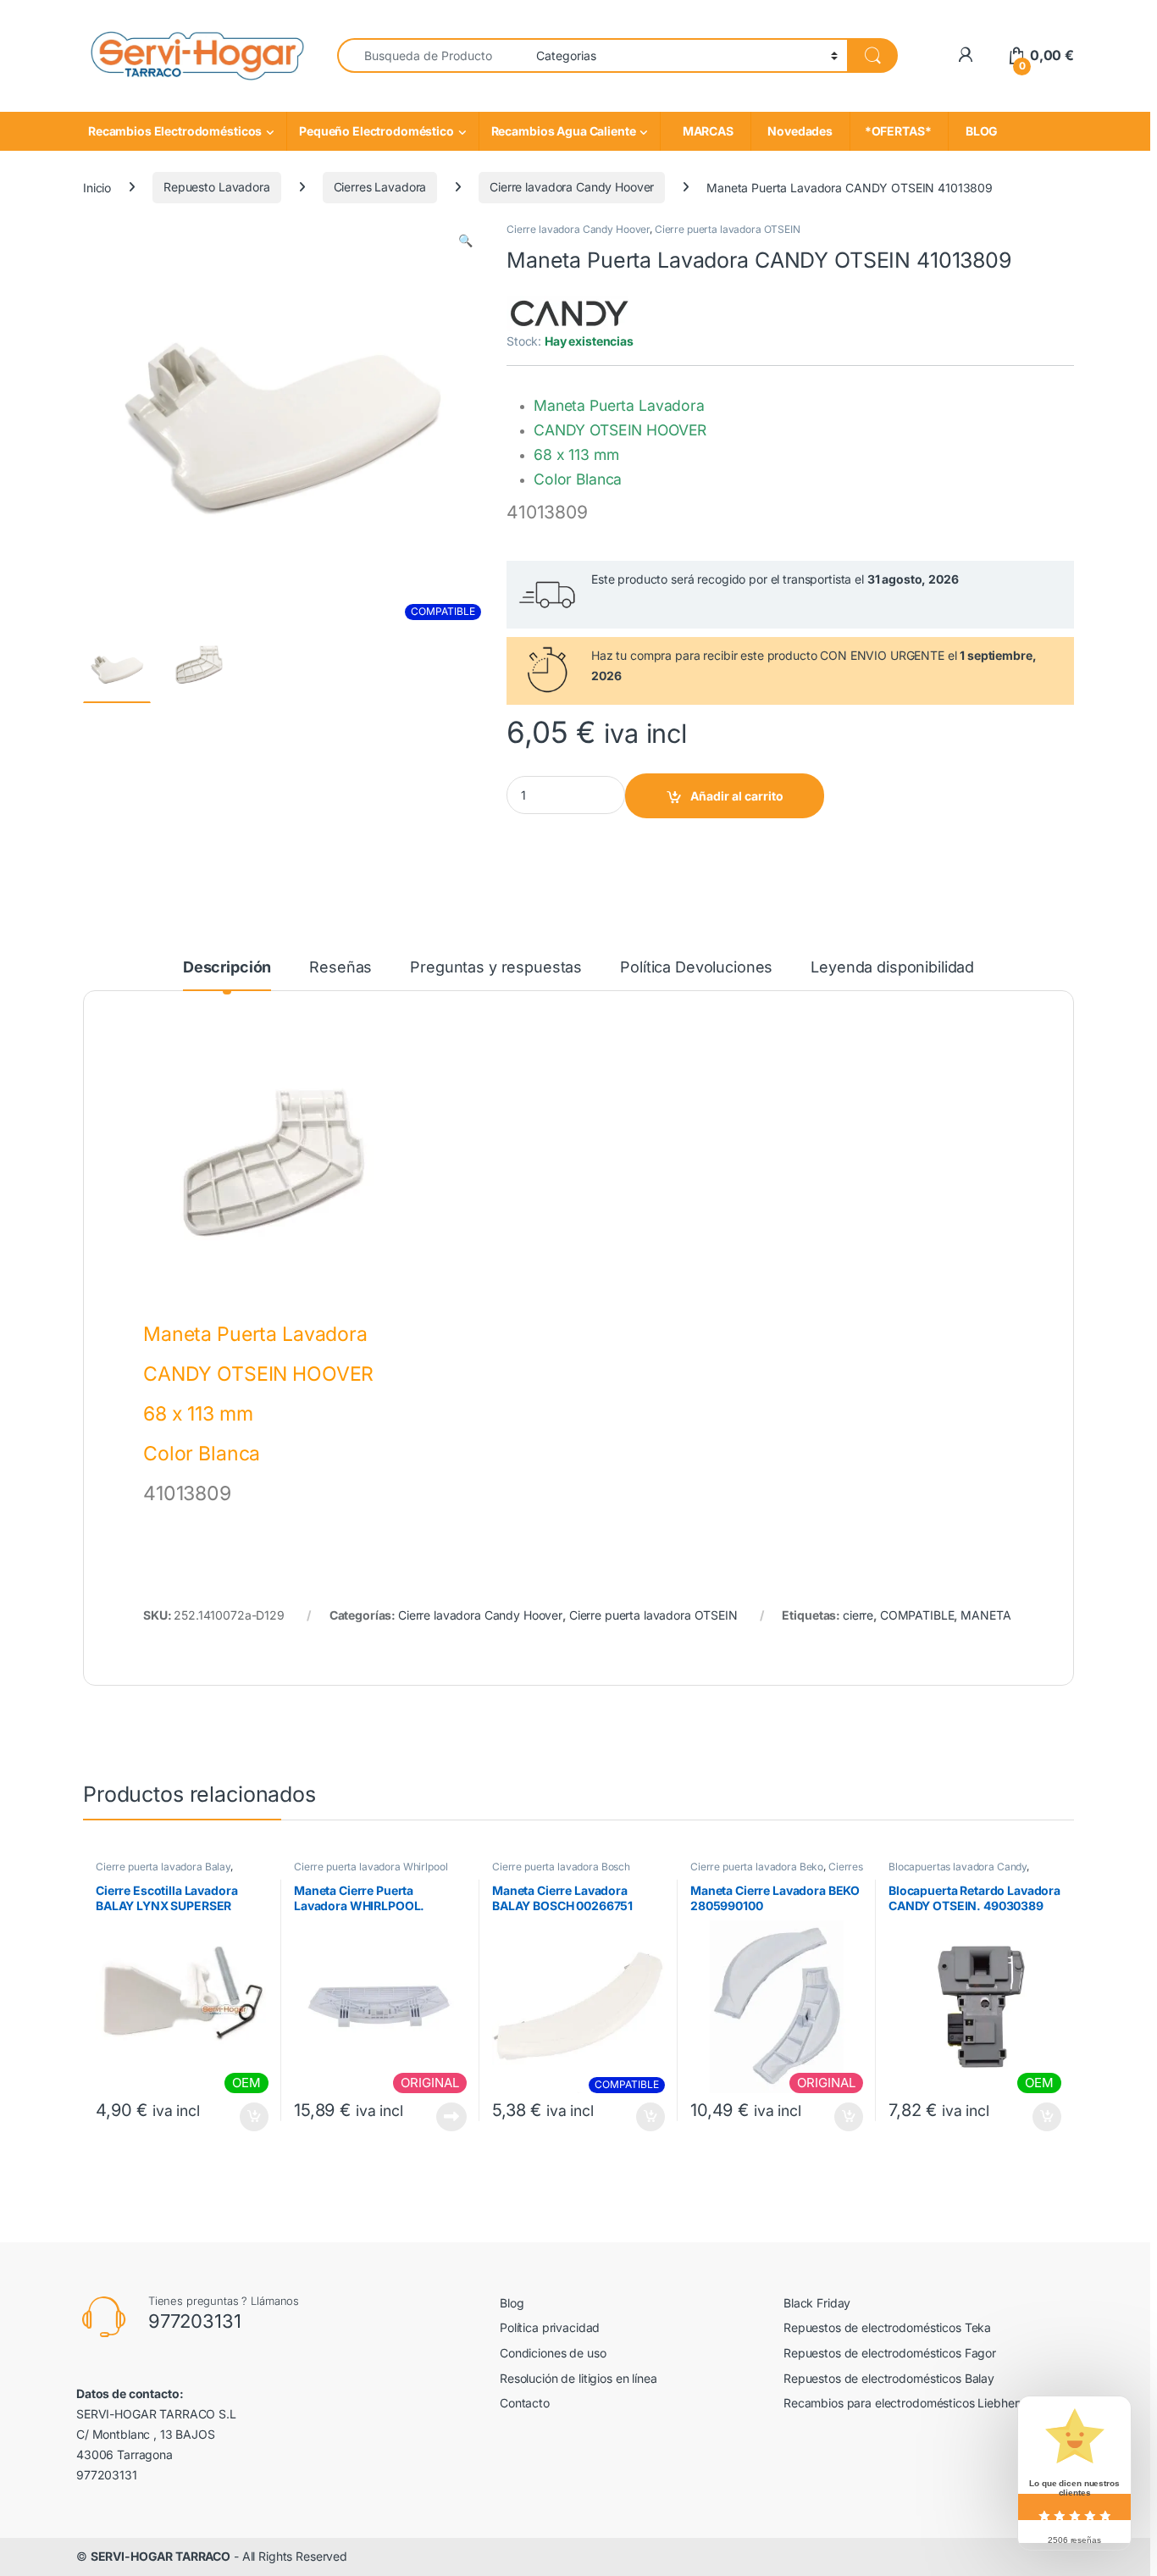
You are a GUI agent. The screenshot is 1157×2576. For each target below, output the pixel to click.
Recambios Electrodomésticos (175, 131)
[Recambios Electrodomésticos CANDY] (570, 313)
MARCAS (705, 131)
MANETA (985, 1615)
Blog (512, 2303)
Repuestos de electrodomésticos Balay (889, 2378)
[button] (465, 241)
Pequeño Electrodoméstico (376, 131)
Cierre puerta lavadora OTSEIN (728, 229)
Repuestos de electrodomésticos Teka (887, 2327)
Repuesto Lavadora (217, 187)
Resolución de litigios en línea (578, 2378)
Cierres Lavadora (380, 187)
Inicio (97, 187)
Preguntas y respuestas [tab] (496, 968)
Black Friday (817, 2303)
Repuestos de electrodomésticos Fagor (890, 2353)
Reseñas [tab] (340, 968)
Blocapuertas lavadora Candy (958, 1867)
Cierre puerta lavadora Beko (757, 1867)
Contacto (525, 2403)
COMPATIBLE (917, 1615)
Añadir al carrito (737, 796)
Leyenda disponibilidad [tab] (892, 968)
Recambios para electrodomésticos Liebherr (903, 2403)
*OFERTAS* (899, 131)
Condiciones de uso (553, 2353)
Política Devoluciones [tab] (696, 968)
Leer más (451, 2117)
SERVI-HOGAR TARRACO (161, 2556)
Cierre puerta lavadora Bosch (561, 1867)
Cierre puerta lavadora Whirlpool (371, 1867)
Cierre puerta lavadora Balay (163, 1867)
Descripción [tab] (227, 968)
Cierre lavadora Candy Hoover (572, 187)
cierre (858, 1615)
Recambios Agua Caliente (564, 131)
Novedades (800, 131)
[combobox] (432, 55)
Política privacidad (550, 2327)
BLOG (979, 131)
